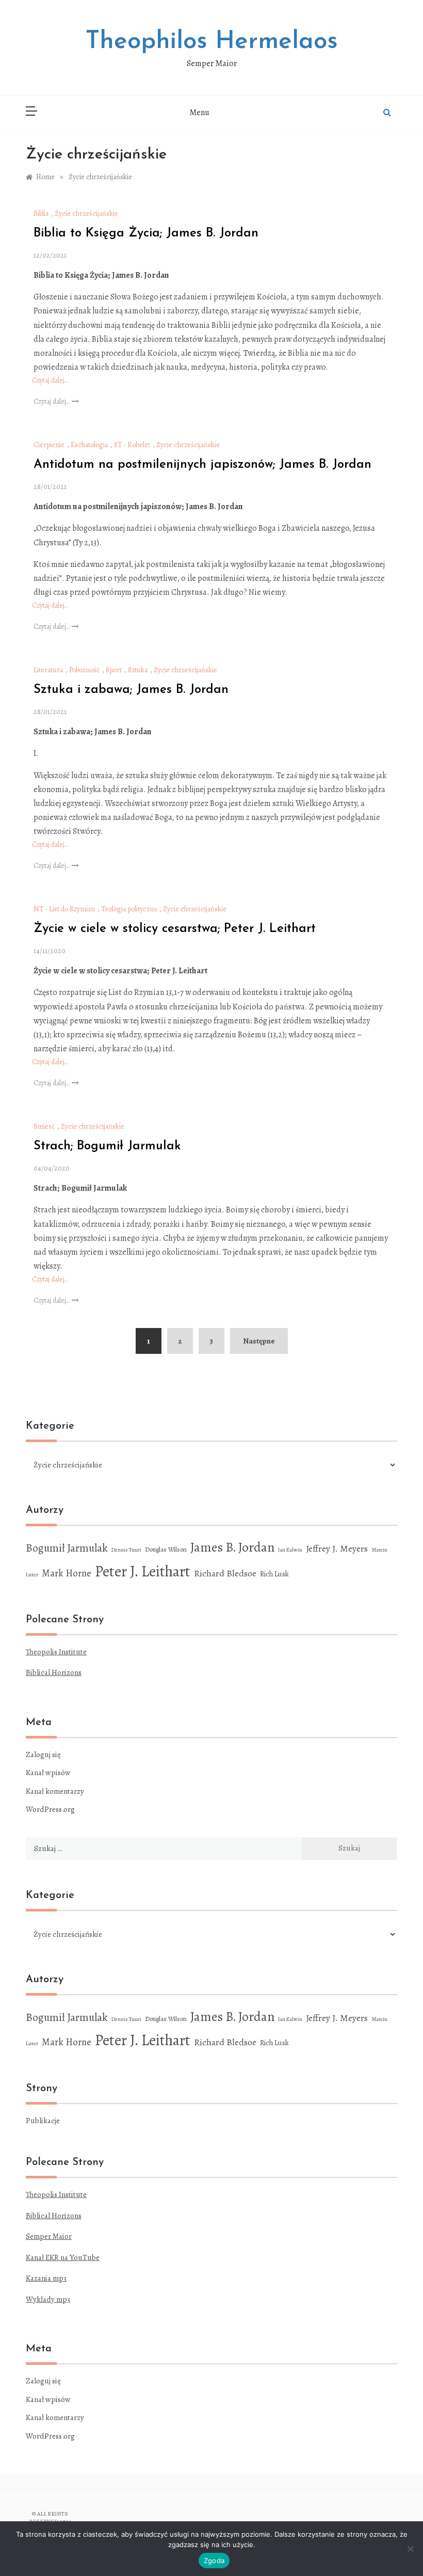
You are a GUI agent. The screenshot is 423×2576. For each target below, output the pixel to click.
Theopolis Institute (56, 1652)
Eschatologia (89, 445)
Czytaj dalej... (53, 401)
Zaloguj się (43, 1755)
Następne (259, 1341)
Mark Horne (67, 1573)
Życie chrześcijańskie (86, 214)
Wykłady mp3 (48, 2299)
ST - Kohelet (132, 445)
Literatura (48, 670)
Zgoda (214, 2561)
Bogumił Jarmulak (67, 1548)
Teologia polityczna (129, 909)
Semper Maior (49, 2236)
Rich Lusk (274, 1574)
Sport (114, 670)
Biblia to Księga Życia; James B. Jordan (146, 233)
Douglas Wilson (166, 1549)
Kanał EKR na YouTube (63, 2257)
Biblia (41, 214)
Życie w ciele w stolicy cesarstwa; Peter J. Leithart (175, 929)
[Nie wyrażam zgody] (410, 2549)
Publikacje (43, 2121)
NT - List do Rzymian (64, 909)
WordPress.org (50, 1809)
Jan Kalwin (290, 1550)
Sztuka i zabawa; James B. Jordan (131, 690)
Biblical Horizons (54, 1672)
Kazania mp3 (46, 2278)
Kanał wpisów (48, 1773)
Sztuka (138, 670)
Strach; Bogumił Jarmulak (107, 1146)
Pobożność (84, 670)
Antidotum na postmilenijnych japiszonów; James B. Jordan (202, 465)
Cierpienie (49, 445)
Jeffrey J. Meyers (337, 1548)
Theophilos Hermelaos (212, 42)
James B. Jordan (232, 1547)
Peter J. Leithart (143, 1571)
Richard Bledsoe (225, 1573)
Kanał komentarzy (55, 1791)
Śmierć (44, 1126)
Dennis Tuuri (126, 1550)
